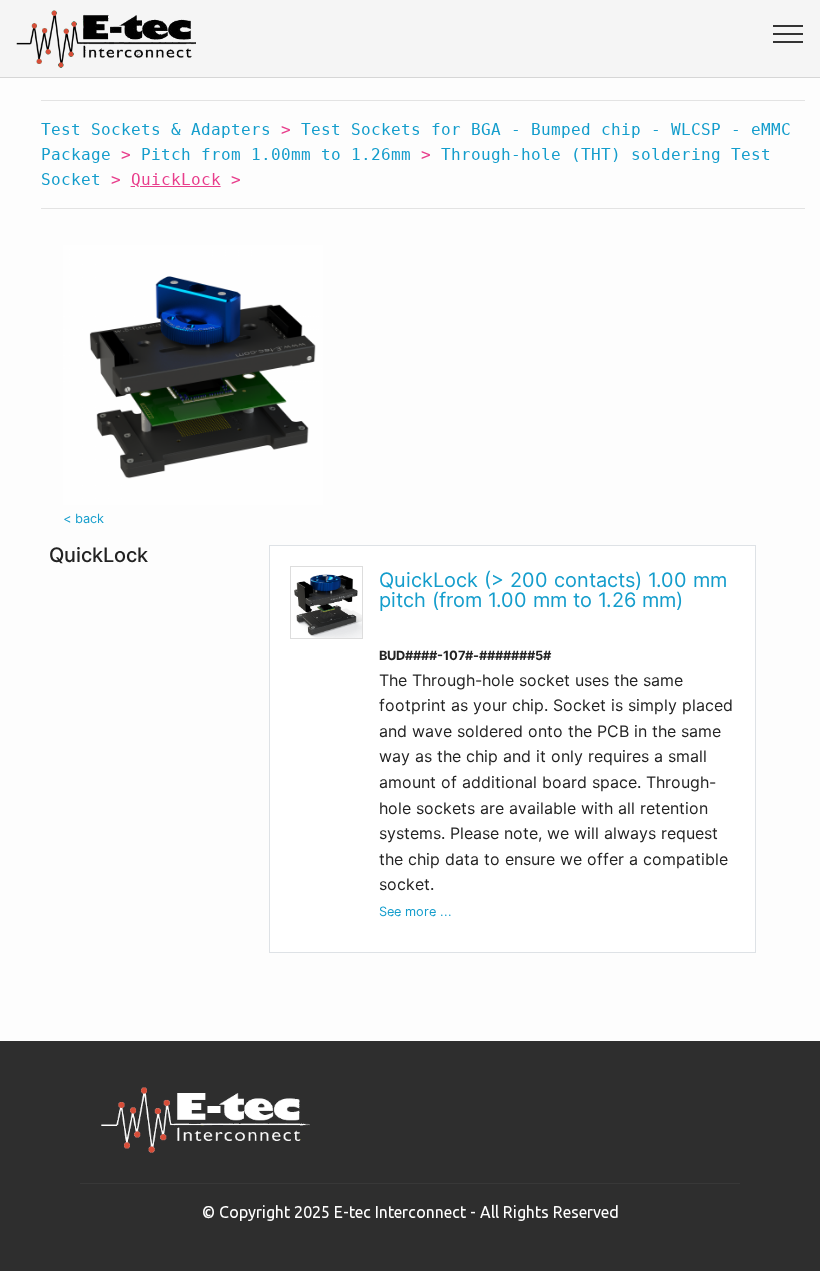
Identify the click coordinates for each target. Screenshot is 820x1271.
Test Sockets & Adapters (156, 129)
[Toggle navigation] (788, 33)
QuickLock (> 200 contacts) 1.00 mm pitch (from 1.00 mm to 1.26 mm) (553, 590)
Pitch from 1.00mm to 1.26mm (276, 154)
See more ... (415, 911)
